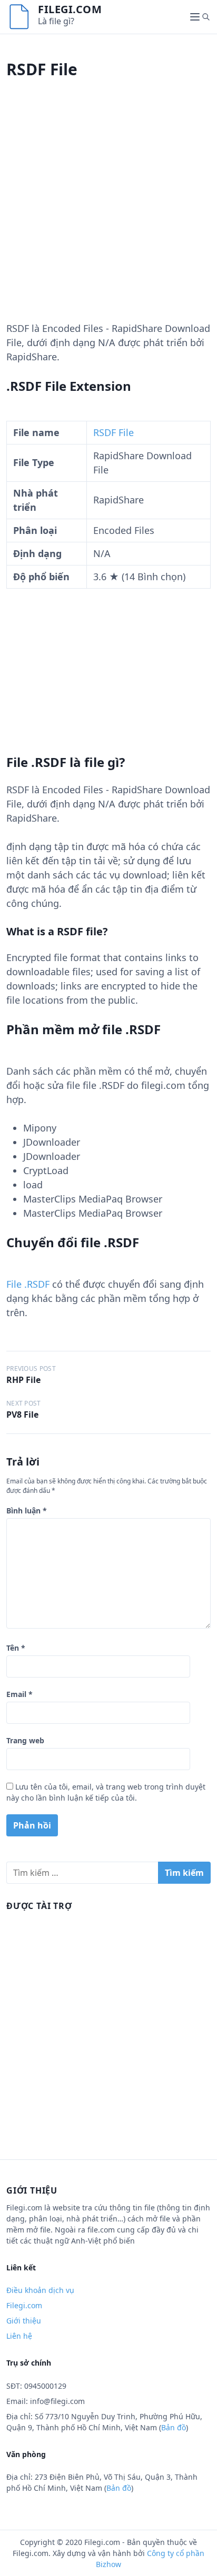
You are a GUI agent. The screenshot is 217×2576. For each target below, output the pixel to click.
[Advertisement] (108, 213)
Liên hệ (19, 2336)
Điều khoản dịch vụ (40, 2290)
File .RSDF (28, 1284)
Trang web (25, 1740)
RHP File (23, 1380)
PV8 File (22, 1415)
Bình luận (27, 1511)
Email (19, 1694)
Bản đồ (174, 2427)
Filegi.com (70, 9)
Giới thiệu (24, 2321)
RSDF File (114, 432)
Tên (16, 1648)
